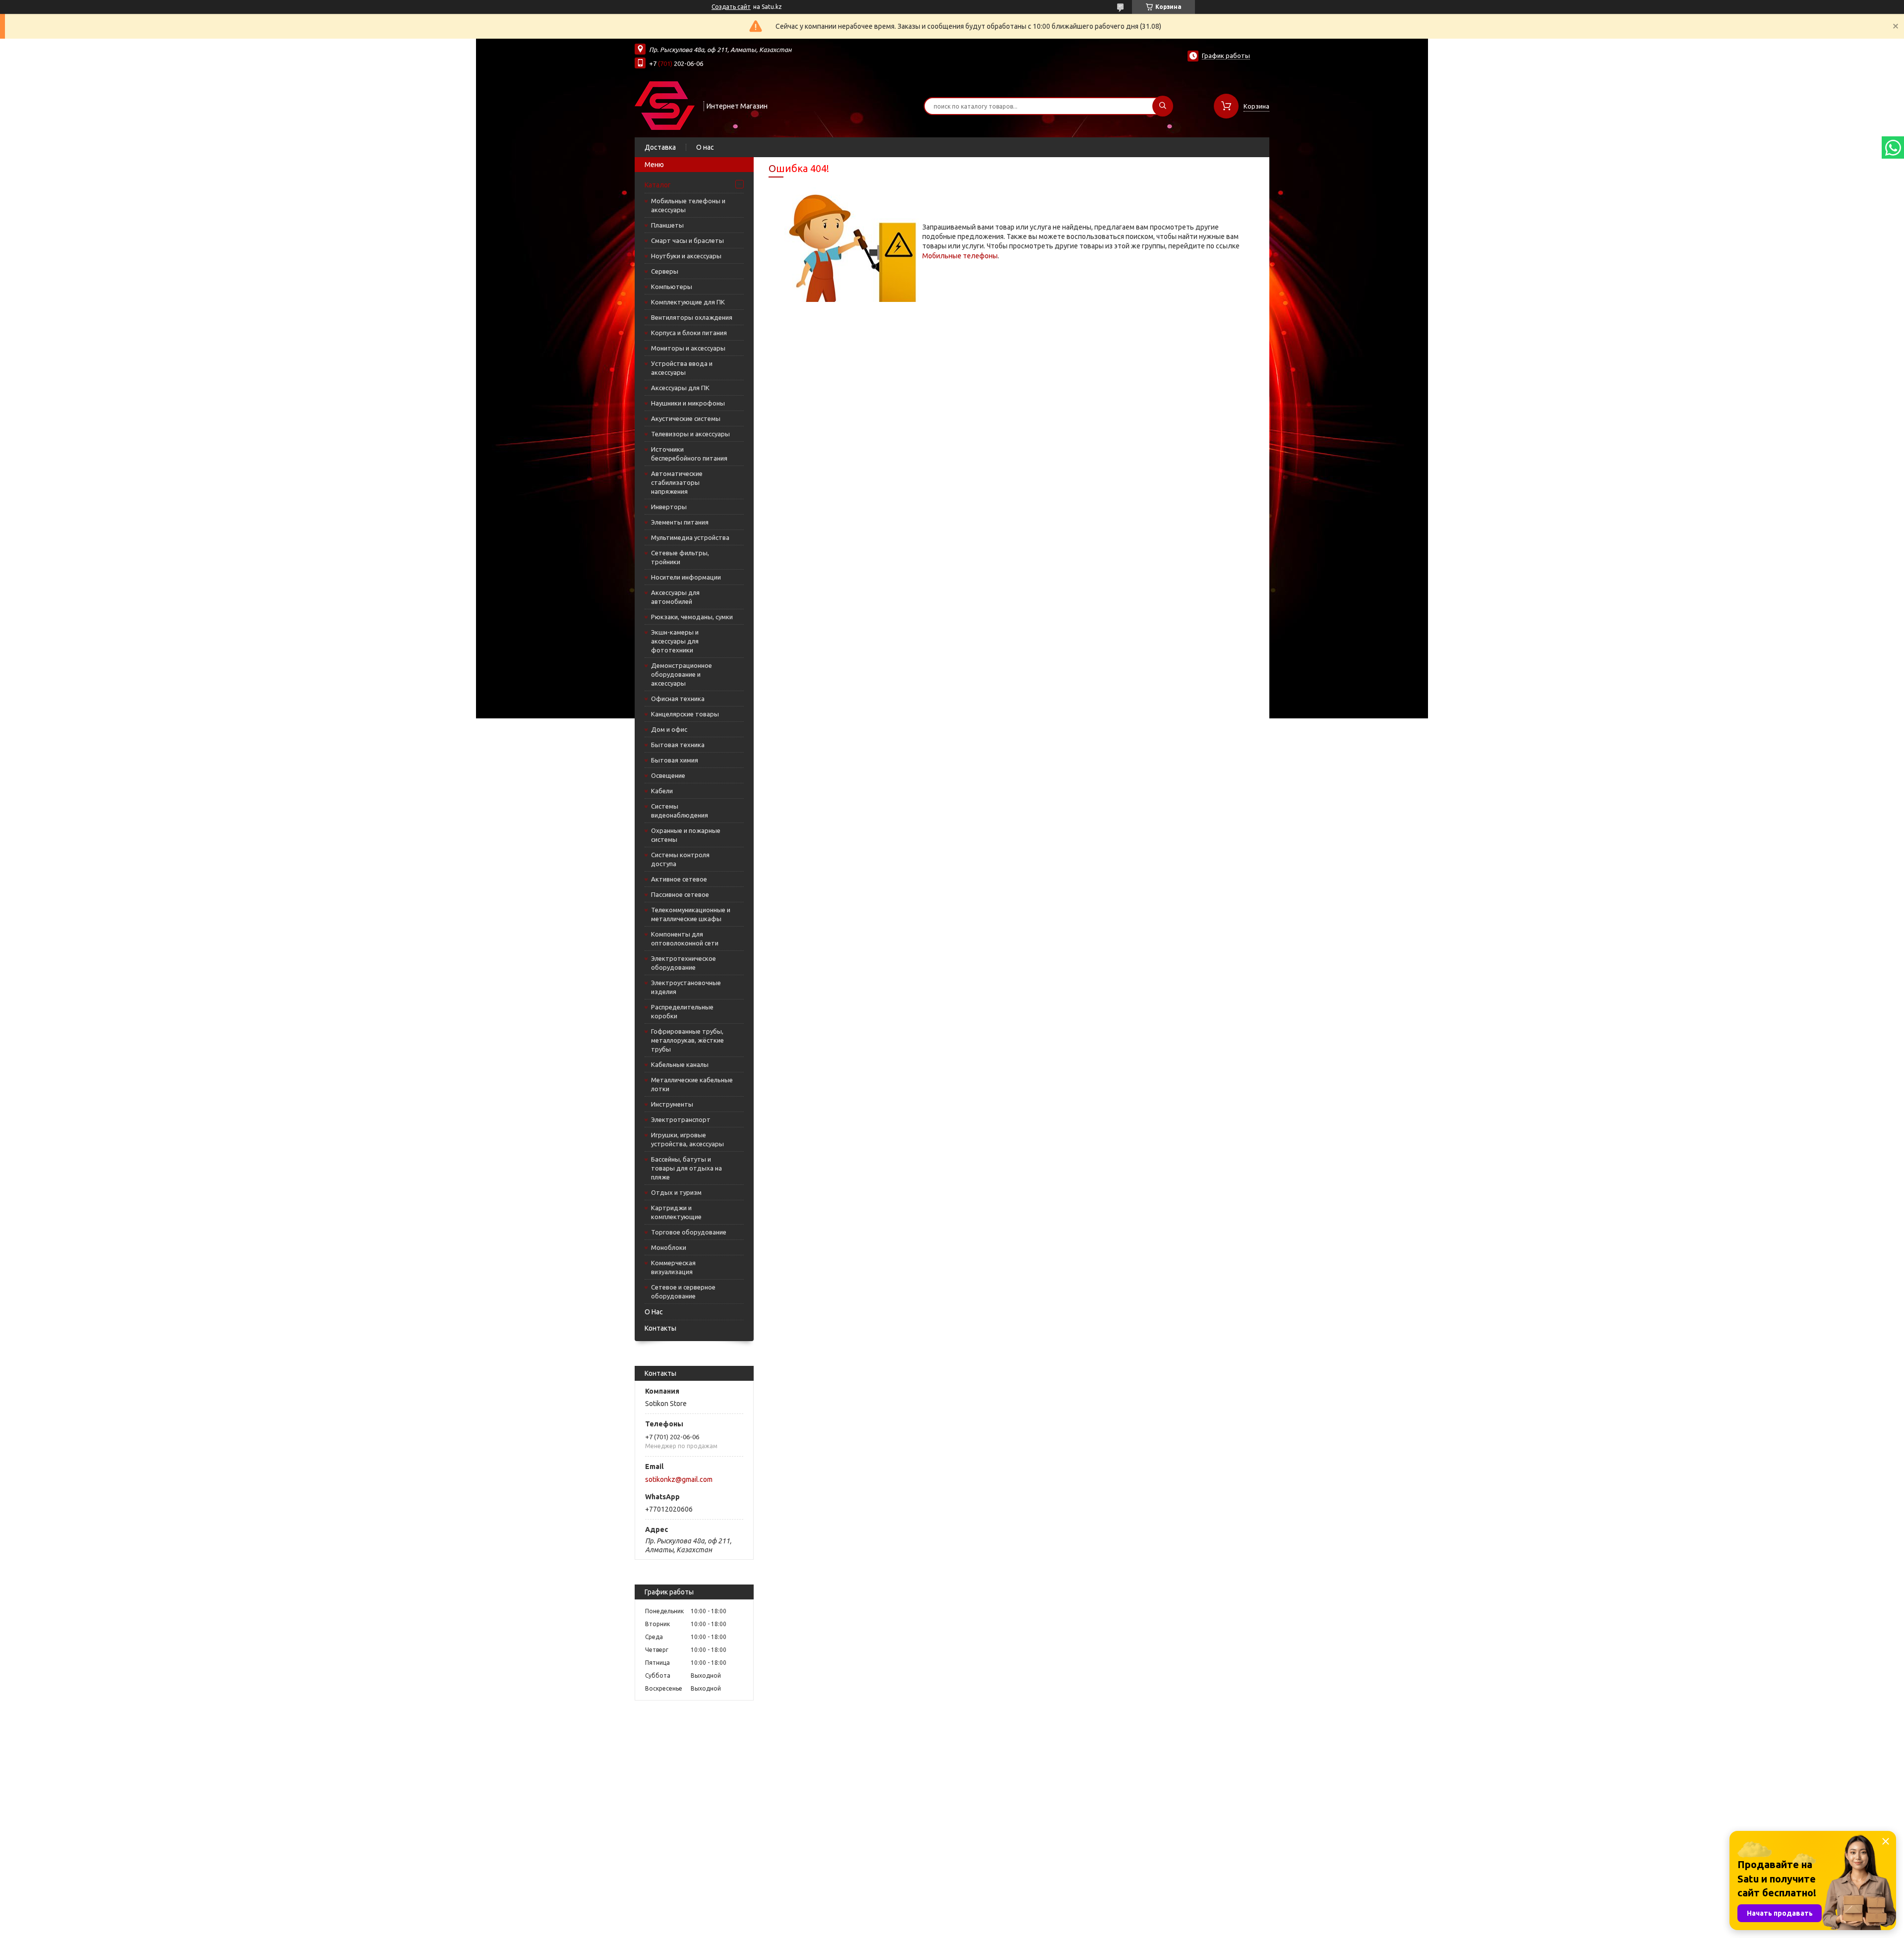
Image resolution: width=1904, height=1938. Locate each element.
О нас (705, 147)
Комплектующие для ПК (688, 302)
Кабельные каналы (680, 1064)
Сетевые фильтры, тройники (680, 557)
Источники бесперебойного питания (689, 454)
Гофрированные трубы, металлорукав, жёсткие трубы (687, 1040)
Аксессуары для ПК (680, 388)
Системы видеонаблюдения (680, 811)
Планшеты (667, 225)
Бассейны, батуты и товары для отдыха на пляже (686, 1168)
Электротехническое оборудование (684, 963)
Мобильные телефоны (960, 256)
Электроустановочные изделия (686, 987)
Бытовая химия (675, 760)
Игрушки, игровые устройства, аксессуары (687, 1139)
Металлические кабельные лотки (692, 1084)
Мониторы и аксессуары (688, 348)
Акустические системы (686, 418)
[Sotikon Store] (665, 105)
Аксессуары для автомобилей (675, 597)
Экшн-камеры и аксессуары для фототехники (675, 641)
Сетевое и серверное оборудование (683, 1292)
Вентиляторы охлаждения (692, 317)
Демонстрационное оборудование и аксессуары (682, 674)
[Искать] (1163, 106)
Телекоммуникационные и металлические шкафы (691, 914)
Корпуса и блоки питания (689, 333)
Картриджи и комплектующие (676, 1212)
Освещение (668, 775)
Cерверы (665, 271)
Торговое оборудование (689, 1232)
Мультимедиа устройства (690, 537)
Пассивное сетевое (680, 894)
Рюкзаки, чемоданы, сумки (692, 617)
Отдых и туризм (676, 1192)
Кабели (662, 791)
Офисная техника (678, 699)
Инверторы (669, 507)
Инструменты (672, 1104)
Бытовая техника (678, 745)
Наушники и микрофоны (688, 403)
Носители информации (686, 577)
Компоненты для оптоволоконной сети (685, 939)
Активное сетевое (679, 879)
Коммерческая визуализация (673, 1267)
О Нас (654, 1312)
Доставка (660, 147)
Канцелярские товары (685, 714)
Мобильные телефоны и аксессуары (688, 205)
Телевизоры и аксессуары (690, 434)
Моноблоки (669, 1247)
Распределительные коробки (682, 1011)
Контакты (660, 1328)
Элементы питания (680, 522)
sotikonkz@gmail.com (679, 1479)
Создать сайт (731, 7)
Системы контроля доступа (680, 859)
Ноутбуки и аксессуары (686, 256)
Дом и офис (669, 729)
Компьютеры (672, 287)
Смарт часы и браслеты (687, 240)
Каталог (658, 185)
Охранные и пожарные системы (686, 835)
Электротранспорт (681, 1119)
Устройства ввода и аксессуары (682, 368)
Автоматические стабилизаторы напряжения (677, 482)
